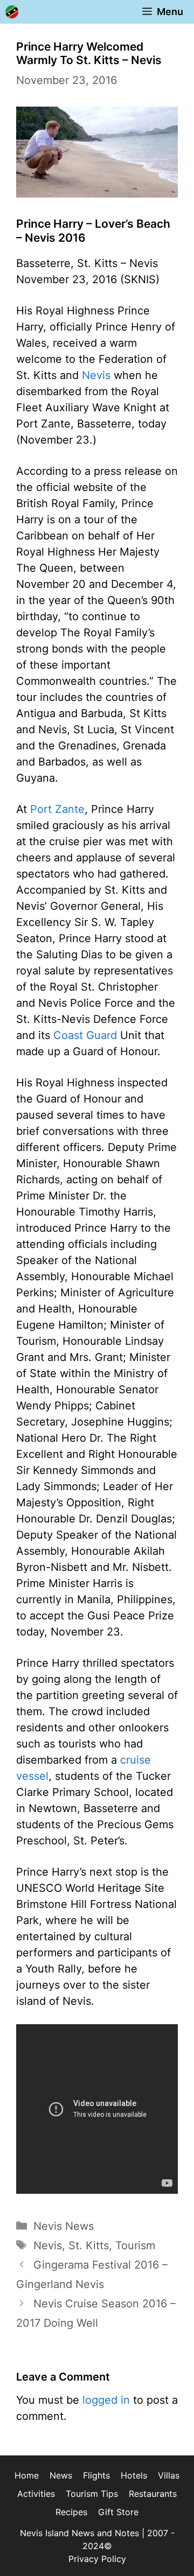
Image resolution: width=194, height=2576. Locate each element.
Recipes (71, 2512)
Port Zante (57, 809)
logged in (106, 2400)
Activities (36, 2494)
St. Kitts (89, 2245)
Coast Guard (85, 1035)
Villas (169, 2475)
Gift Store (118, 2512)
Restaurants (153, 2494)
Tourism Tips (92, 2494)
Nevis (96, 375)
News (61, 2475)
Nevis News (64, 2226)
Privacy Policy (97, 2559)
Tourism (135, 2245)
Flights (96, 2475)
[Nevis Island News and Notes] (12, 12)
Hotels (134, 2475)
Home (27, 2475)
